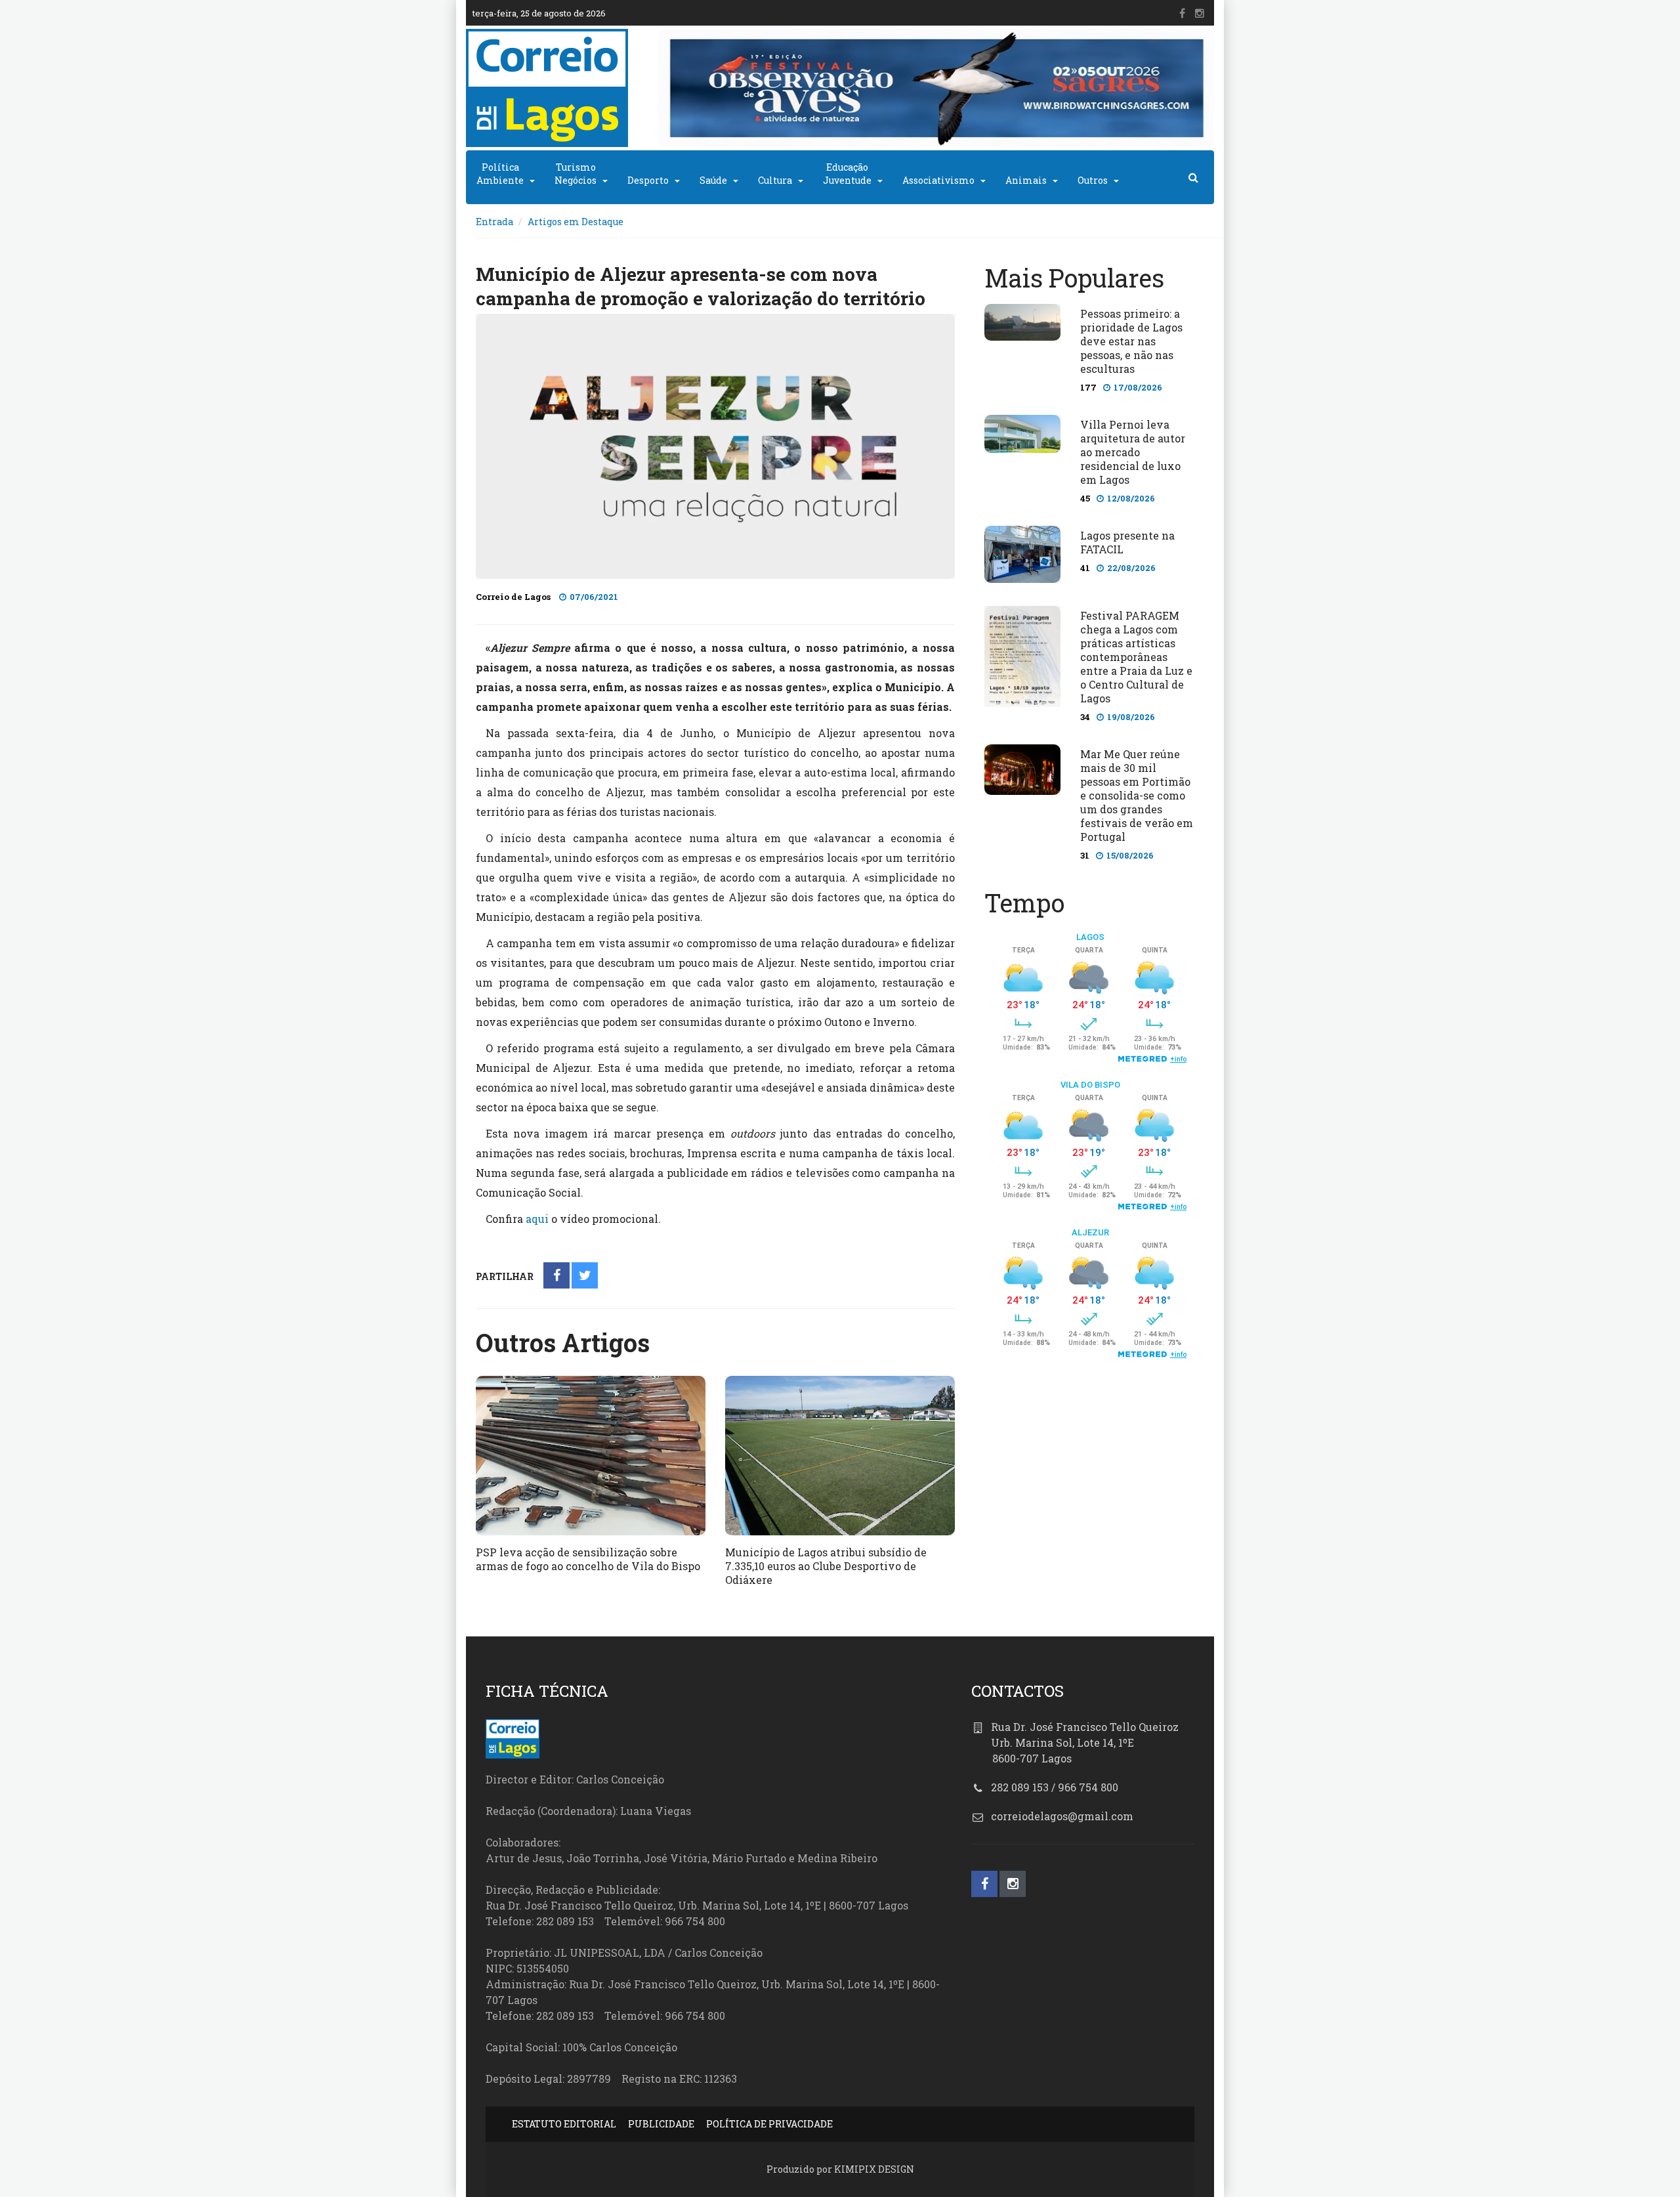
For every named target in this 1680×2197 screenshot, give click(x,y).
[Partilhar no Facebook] (557, 1276)
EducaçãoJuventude (847, 174)
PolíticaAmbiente (500, 174)
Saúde (713, 180)
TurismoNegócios (576, 174)
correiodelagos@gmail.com (1062, 1816)
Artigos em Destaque (576, 222)
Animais (1026, 180)
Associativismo (938, 180)
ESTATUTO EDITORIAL (564, 2124)
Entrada (494, 222)
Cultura (775, 180)
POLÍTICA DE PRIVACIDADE (769, 2124)
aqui (537, 1219)
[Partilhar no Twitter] (585, 1276)
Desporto (648, 180)
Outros (1093, 180)
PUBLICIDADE (661, 2124)
